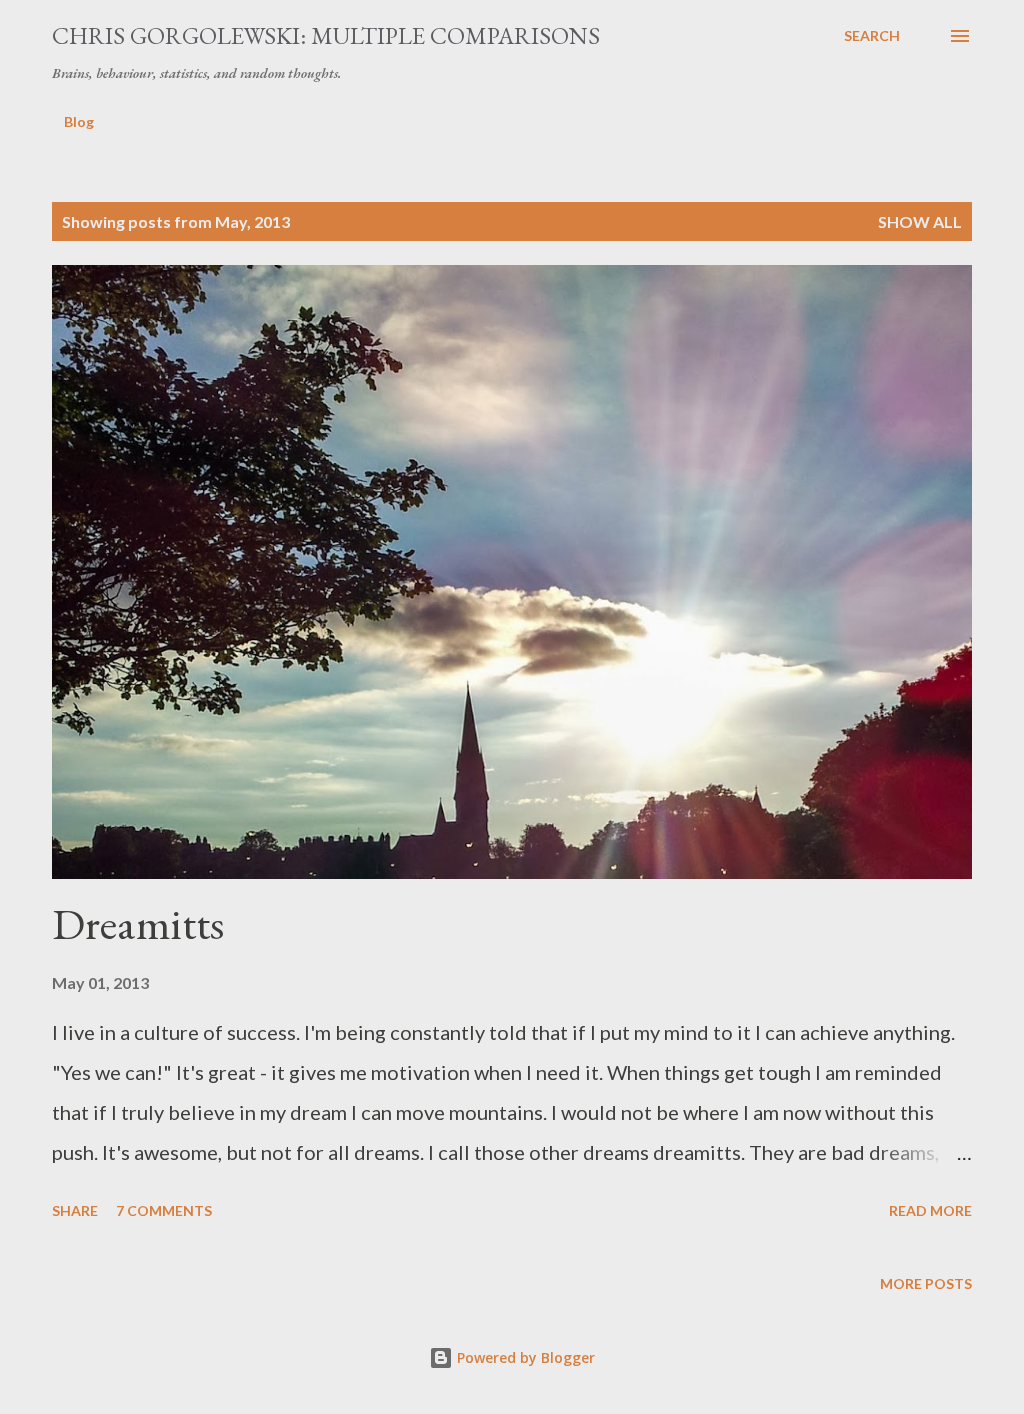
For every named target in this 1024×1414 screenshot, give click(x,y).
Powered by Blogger (524, 1357)
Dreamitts (138, 923)
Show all (920, 221)
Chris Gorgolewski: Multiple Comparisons (326, 35)
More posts (926, 1283)
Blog (79, 121)
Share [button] (75, 1210)
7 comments (164, 1210)
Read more (930, 1210)
